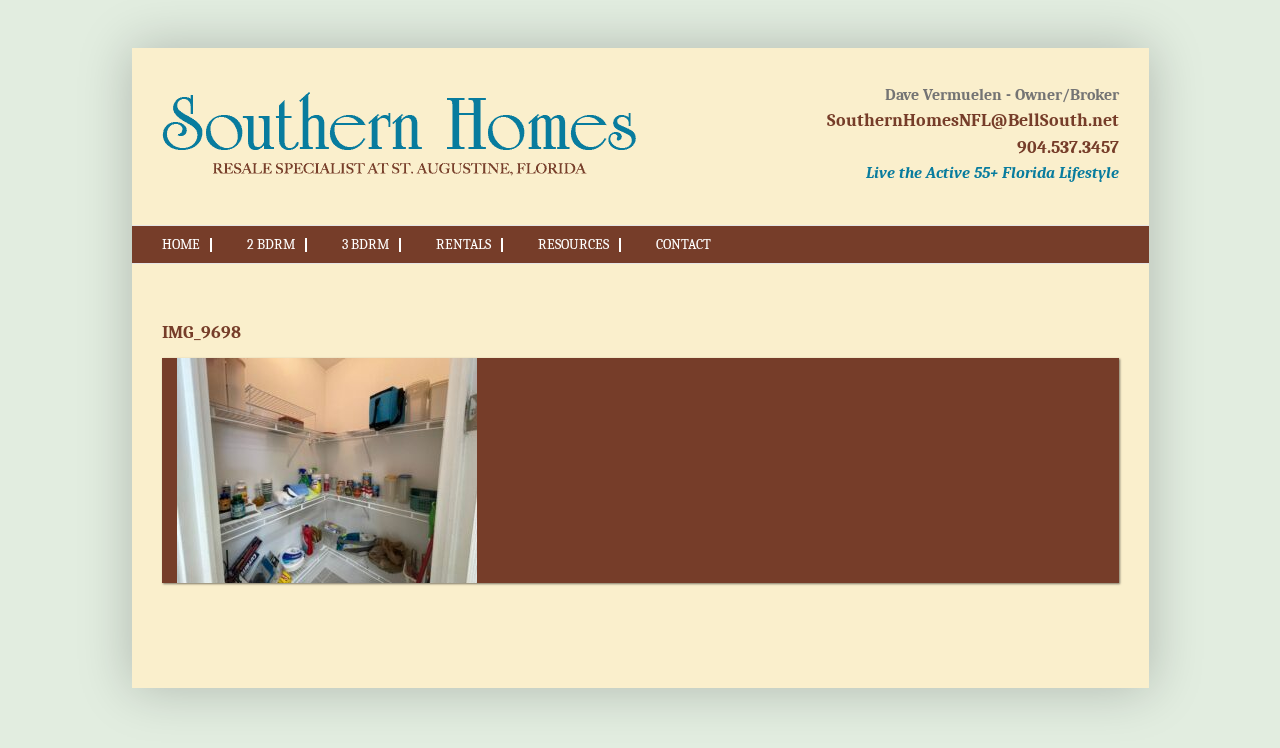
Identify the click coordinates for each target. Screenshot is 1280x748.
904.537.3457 (1068, 147)
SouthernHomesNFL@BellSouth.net (973, 120)
